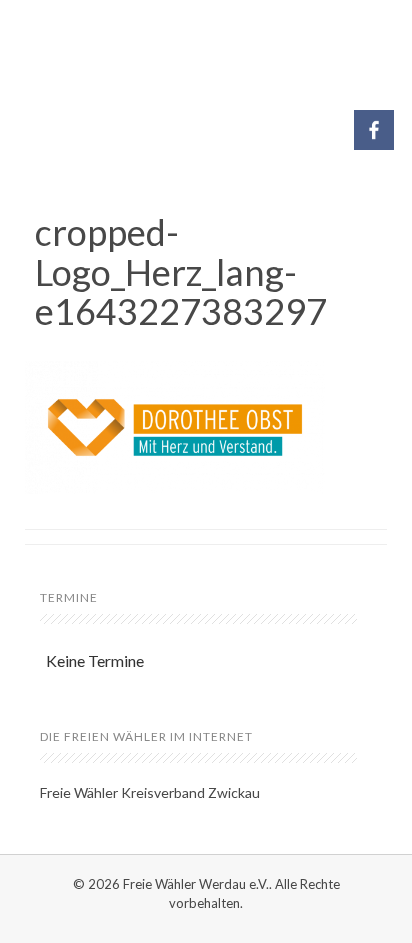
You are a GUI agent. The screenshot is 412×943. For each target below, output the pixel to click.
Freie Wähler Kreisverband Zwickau (150, 792)
